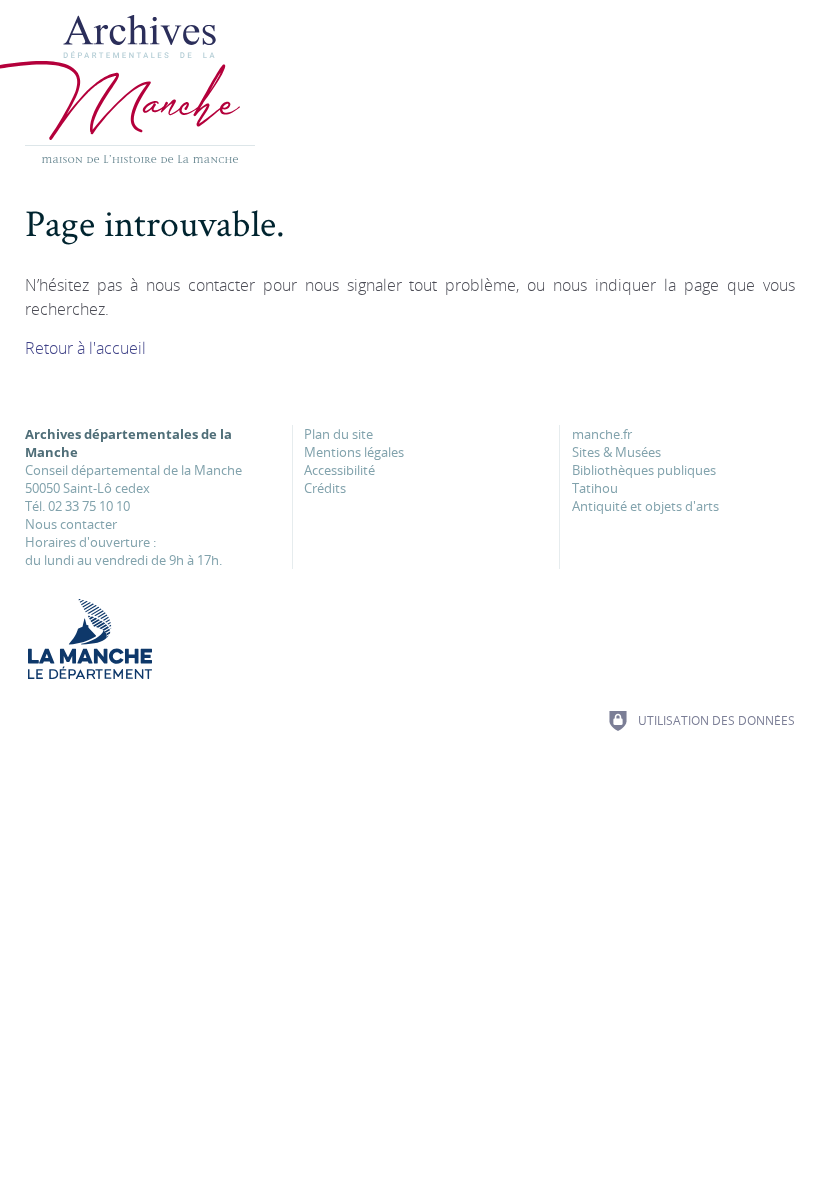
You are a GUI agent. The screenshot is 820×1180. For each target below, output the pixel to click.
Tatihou (595, 488)
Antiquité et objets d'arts (645, 506)
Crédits (325, 488)
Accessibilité (339, 470)
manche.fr (602, 434)
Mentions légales (354, 452)
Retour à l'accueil (85, 348)
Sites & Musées (616, 452)
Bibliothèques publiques (644, 470)
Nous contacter (71, 524)
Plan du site (338, 434)
